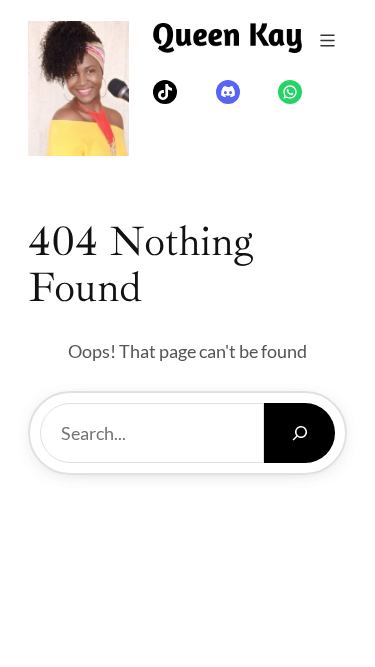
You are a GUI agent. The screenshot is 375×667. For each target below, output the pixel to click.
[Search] (299, 433)
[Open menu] (327, 40)
